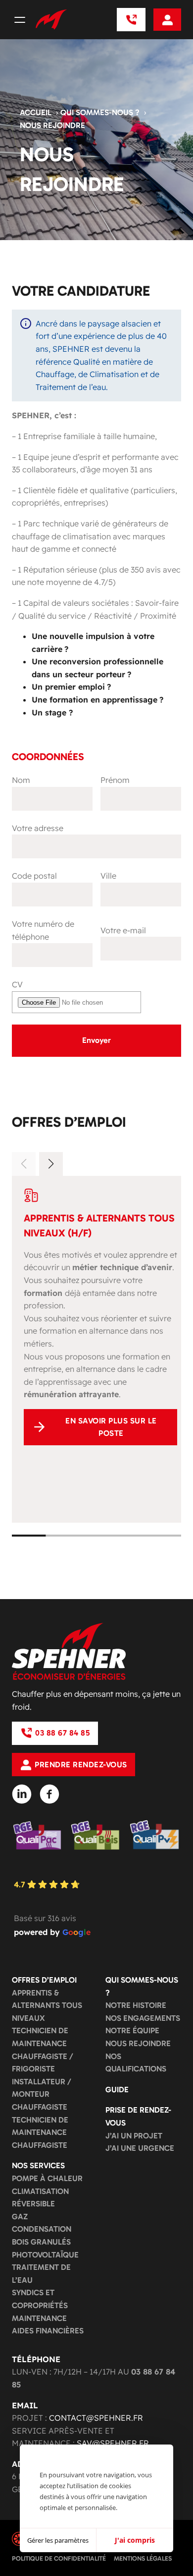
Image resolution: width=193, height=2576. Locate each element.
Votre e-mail (123, 930)
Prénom (115, 780)
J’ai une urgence (140, 2148)
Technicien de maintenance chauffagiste (40, 2132)
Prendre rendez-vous (81, 1765)
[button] (51, 1164)
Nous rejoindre (138, 2043)
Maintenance (39, 2318)
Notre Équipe (132, 2030)
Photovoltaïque (45, 2255)
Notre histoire (136, 2005)
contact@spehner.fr (96, 2418)
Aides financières (48, 2331)
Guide (117, 2090)
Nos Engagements (143, 2018)
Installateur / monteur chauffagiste (42, 2094)
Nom (21, 780)
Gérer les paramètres (58, 2540)
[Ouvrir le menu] (20, 20)
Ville (108, 876)
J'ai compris (135, 2540)
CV (17, 984)
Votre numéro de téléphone (43, 930)
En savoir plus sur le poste (111, 1427)
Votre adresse (38, 828)
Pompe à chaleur (47, 2178)
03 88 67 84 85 (62, 1733)
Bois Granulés (41, 2242)
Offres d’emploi (44, 1980)
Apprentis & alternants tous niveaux (47, 2005)
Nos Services (38, 2165)
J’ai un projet (134, 2136)
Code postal (34, 876)
